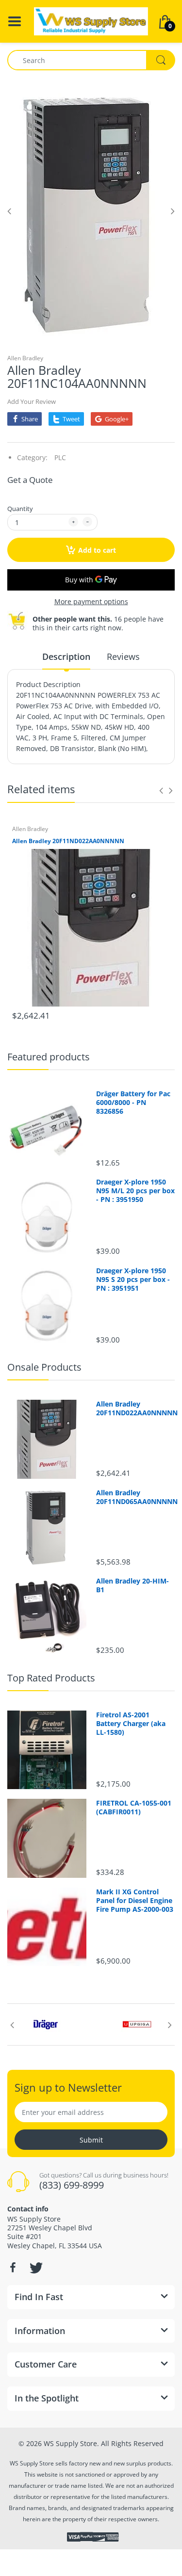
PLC (60, 457)
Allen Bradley (25, 358)
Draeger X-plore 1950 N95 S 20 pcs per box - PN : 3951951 (133, 1280)
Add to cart (97, 550)
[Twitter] (35, 2268)
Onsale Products (44, 1367)
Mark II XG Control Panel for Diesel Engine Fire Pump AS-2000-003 (135, 1901)
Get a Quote (30, 480)
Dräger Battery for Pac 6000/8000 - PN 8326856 (133, 1103)
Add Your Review (32, 401)
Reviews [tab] (123, 656)
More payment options (91, 602)
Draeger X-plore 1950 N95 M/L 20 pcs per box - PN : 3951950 (135, 1191)
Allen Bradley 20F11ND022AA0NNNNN (68, 841)
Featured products (49, 1057)
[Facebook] (13, 2268)
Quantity (20, 509)
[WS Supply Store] (91, 21)
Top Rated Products (51, 1678)
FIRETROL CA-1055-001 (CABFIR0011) (134, 1808)
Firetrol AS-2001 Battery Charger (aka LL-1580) (131, 1724)
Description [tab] (66, 656)
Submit (91, 2140)
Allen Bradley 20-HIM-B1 (132, 1585)
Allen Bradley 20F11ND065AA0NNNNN (136, 1497)
